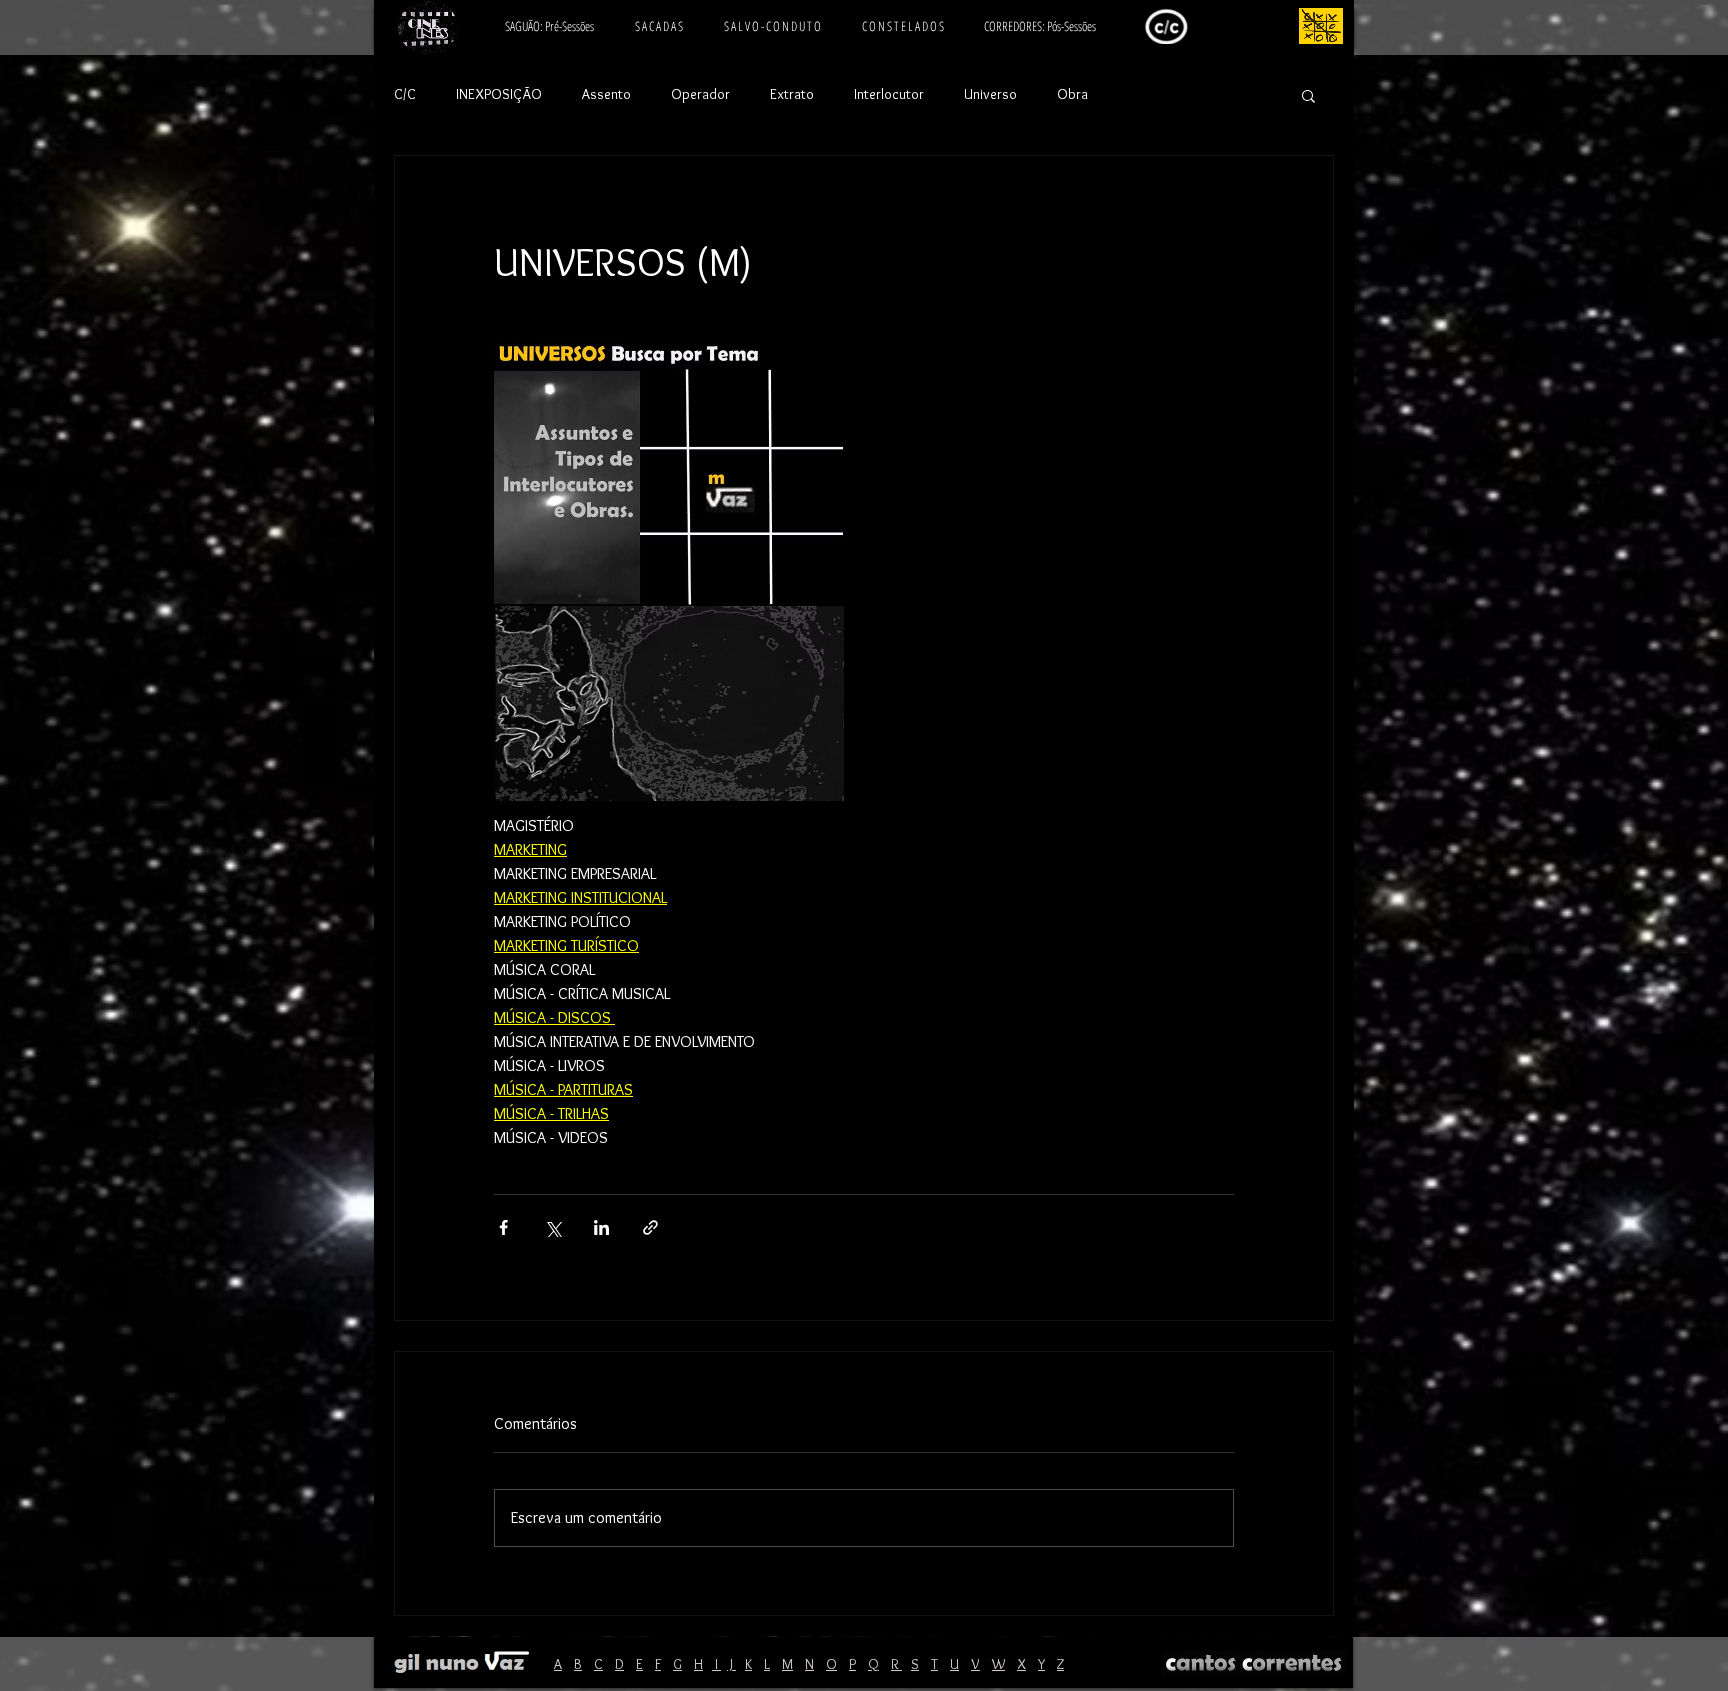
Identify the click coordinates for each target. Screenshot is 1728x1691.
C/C (405, 94)
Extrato (792, 94)
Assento (606, 94)
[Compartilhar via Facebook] (503, 1227)
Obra (1072, 94)
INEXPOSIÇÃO (499, 94)
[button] (1308, 95)
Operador (700, 94)
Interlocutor (889, 94)
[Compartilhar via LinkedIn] (601, 1227)
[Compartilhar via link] (650, 1227)
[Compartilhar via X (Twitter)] (552, 1227)
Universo (990, 94)
